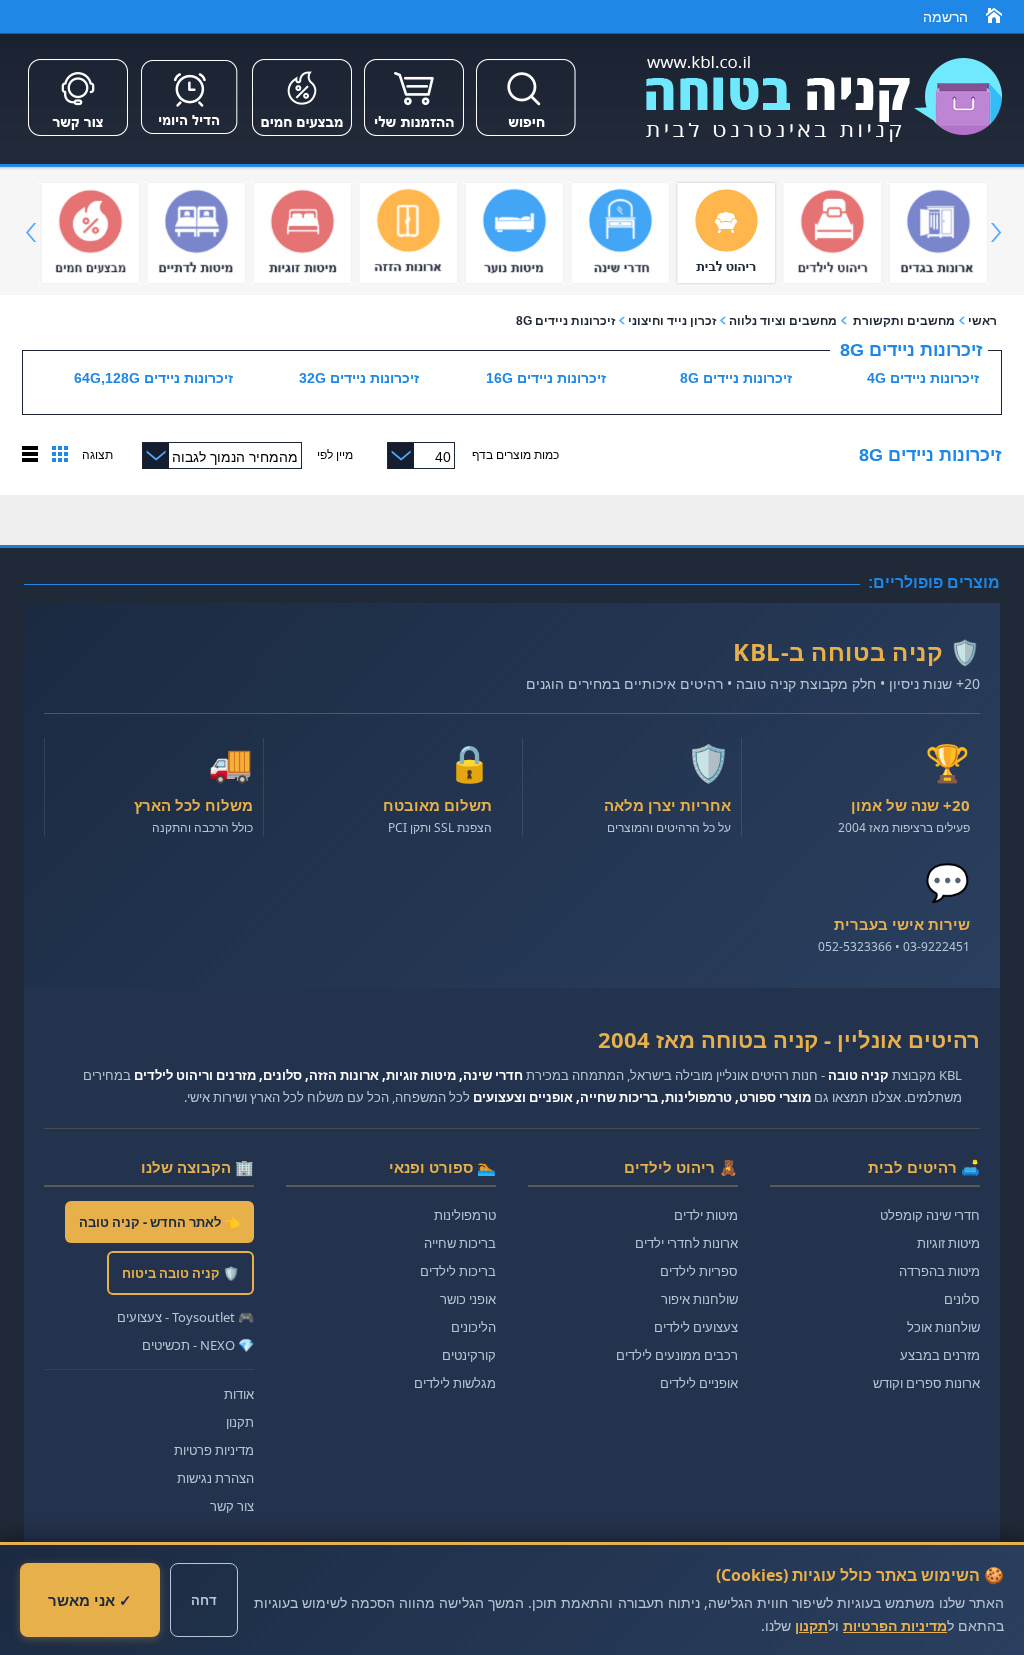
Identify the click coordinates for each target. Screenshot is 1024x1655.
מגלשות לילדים (455, 1383)
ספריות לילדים (699, 1271)
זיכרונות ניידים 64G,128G (153, 378)
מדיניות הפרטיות (895, 1625)
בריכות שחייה (460, 1243)
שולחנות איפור (699, 1299)
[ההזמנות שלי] (414, 138)
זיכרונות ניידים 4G (923, 378)
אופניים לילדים (699, 1383)
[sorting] (60, 458)
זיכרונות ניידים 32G (359, 378)
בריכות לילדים (458, 1271)
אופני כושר (468, 1299)
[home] (994, 19)
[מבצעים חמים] (302, 138)
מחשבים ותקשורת (904, 321)
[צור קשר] (78, 138)
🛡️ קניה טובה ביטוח (180, 1273)
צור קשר (232, 1506)
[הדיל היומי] (190, 138)
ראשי (982, 321)
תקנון (240, 1422)
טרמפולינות (465, 1215)
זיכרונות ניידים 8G (565, 321)
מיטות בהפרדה (939, 1271)
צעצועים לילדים (696, 1327)
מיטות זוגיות (948, 1243)
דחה (204, 1600)
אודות (239, 1394)
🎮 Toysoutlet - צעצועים (185, 1317)
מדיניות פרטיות (214, 1450)
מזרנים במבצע (940, 1355)
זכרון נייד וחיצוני (672, 321)
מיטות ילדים (706, 1215)
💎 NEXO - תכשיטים (198, 1345)
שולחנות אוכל (943, 1327)
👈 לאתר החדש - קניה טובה (159, 1222)
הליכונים (473, 1327)
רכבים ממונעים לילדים (677, 1355)
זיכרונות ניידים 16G (546, 378)
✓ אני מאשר (90, 1600)
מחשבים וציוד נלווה (783, 321)
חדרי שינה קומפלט (930, 1215)
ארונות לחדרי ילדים (686, 1243)
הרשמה (945, 17)
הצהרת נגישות (215, 1478)
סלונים (962, 1299)
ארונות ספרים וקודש (926, 1383)
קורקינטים (469, 1355)
